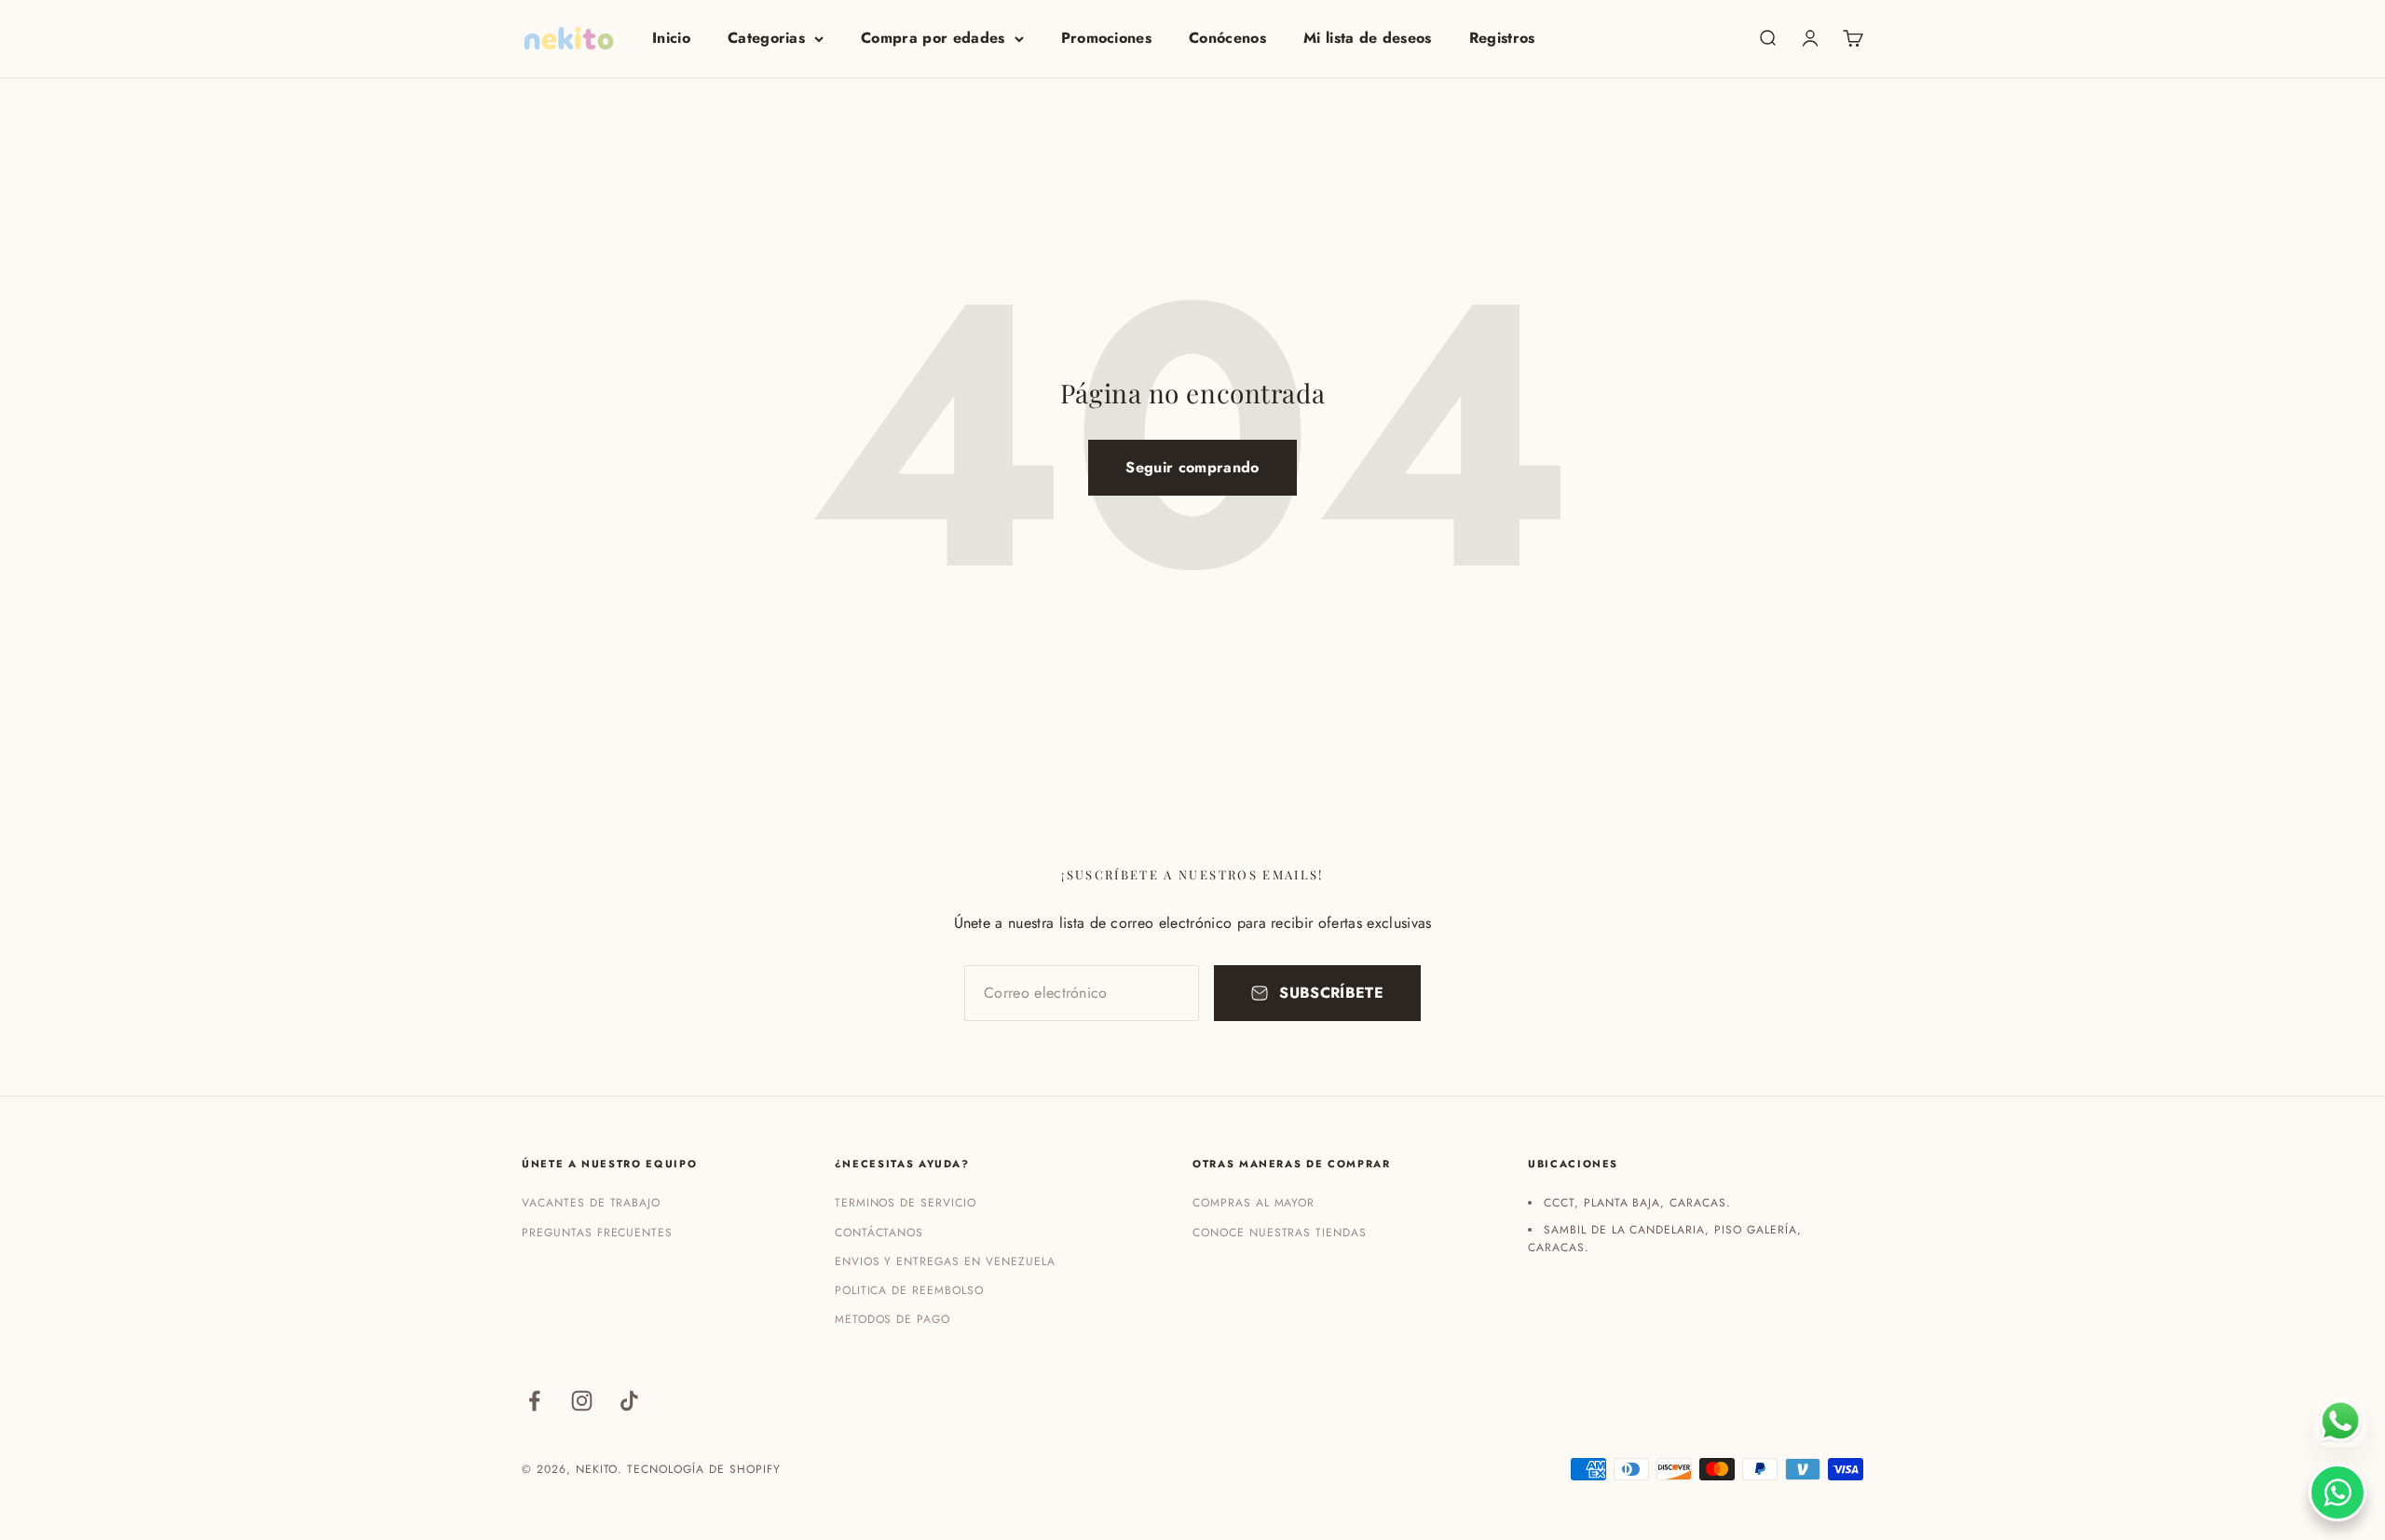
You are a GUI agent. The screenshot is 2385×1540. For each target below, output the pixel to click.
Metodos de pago (893, 1319)
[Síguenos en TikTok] (629, 1401)
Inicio (671, 38)
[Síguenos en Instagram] (582, 1401)
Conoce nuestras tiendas (1280, 1233)
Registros (1502, 38)
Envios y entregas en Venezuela (945, 1261)
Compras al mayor (1254, 1203)
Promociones (1107, 38)
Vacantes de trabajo (591, 1203)
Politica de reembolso (909, 1290)
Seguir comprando (1192, 467)
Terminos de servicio (906, 1203)
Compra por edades (933, 38)
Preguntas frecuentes (597, 1233)
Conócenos (1227, 38)
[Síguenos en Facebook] (534, 1401)
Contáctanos (879, 1233)
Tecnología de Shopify (703, 1469)
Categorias (766, 38)
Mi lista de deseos (1368, 38)
